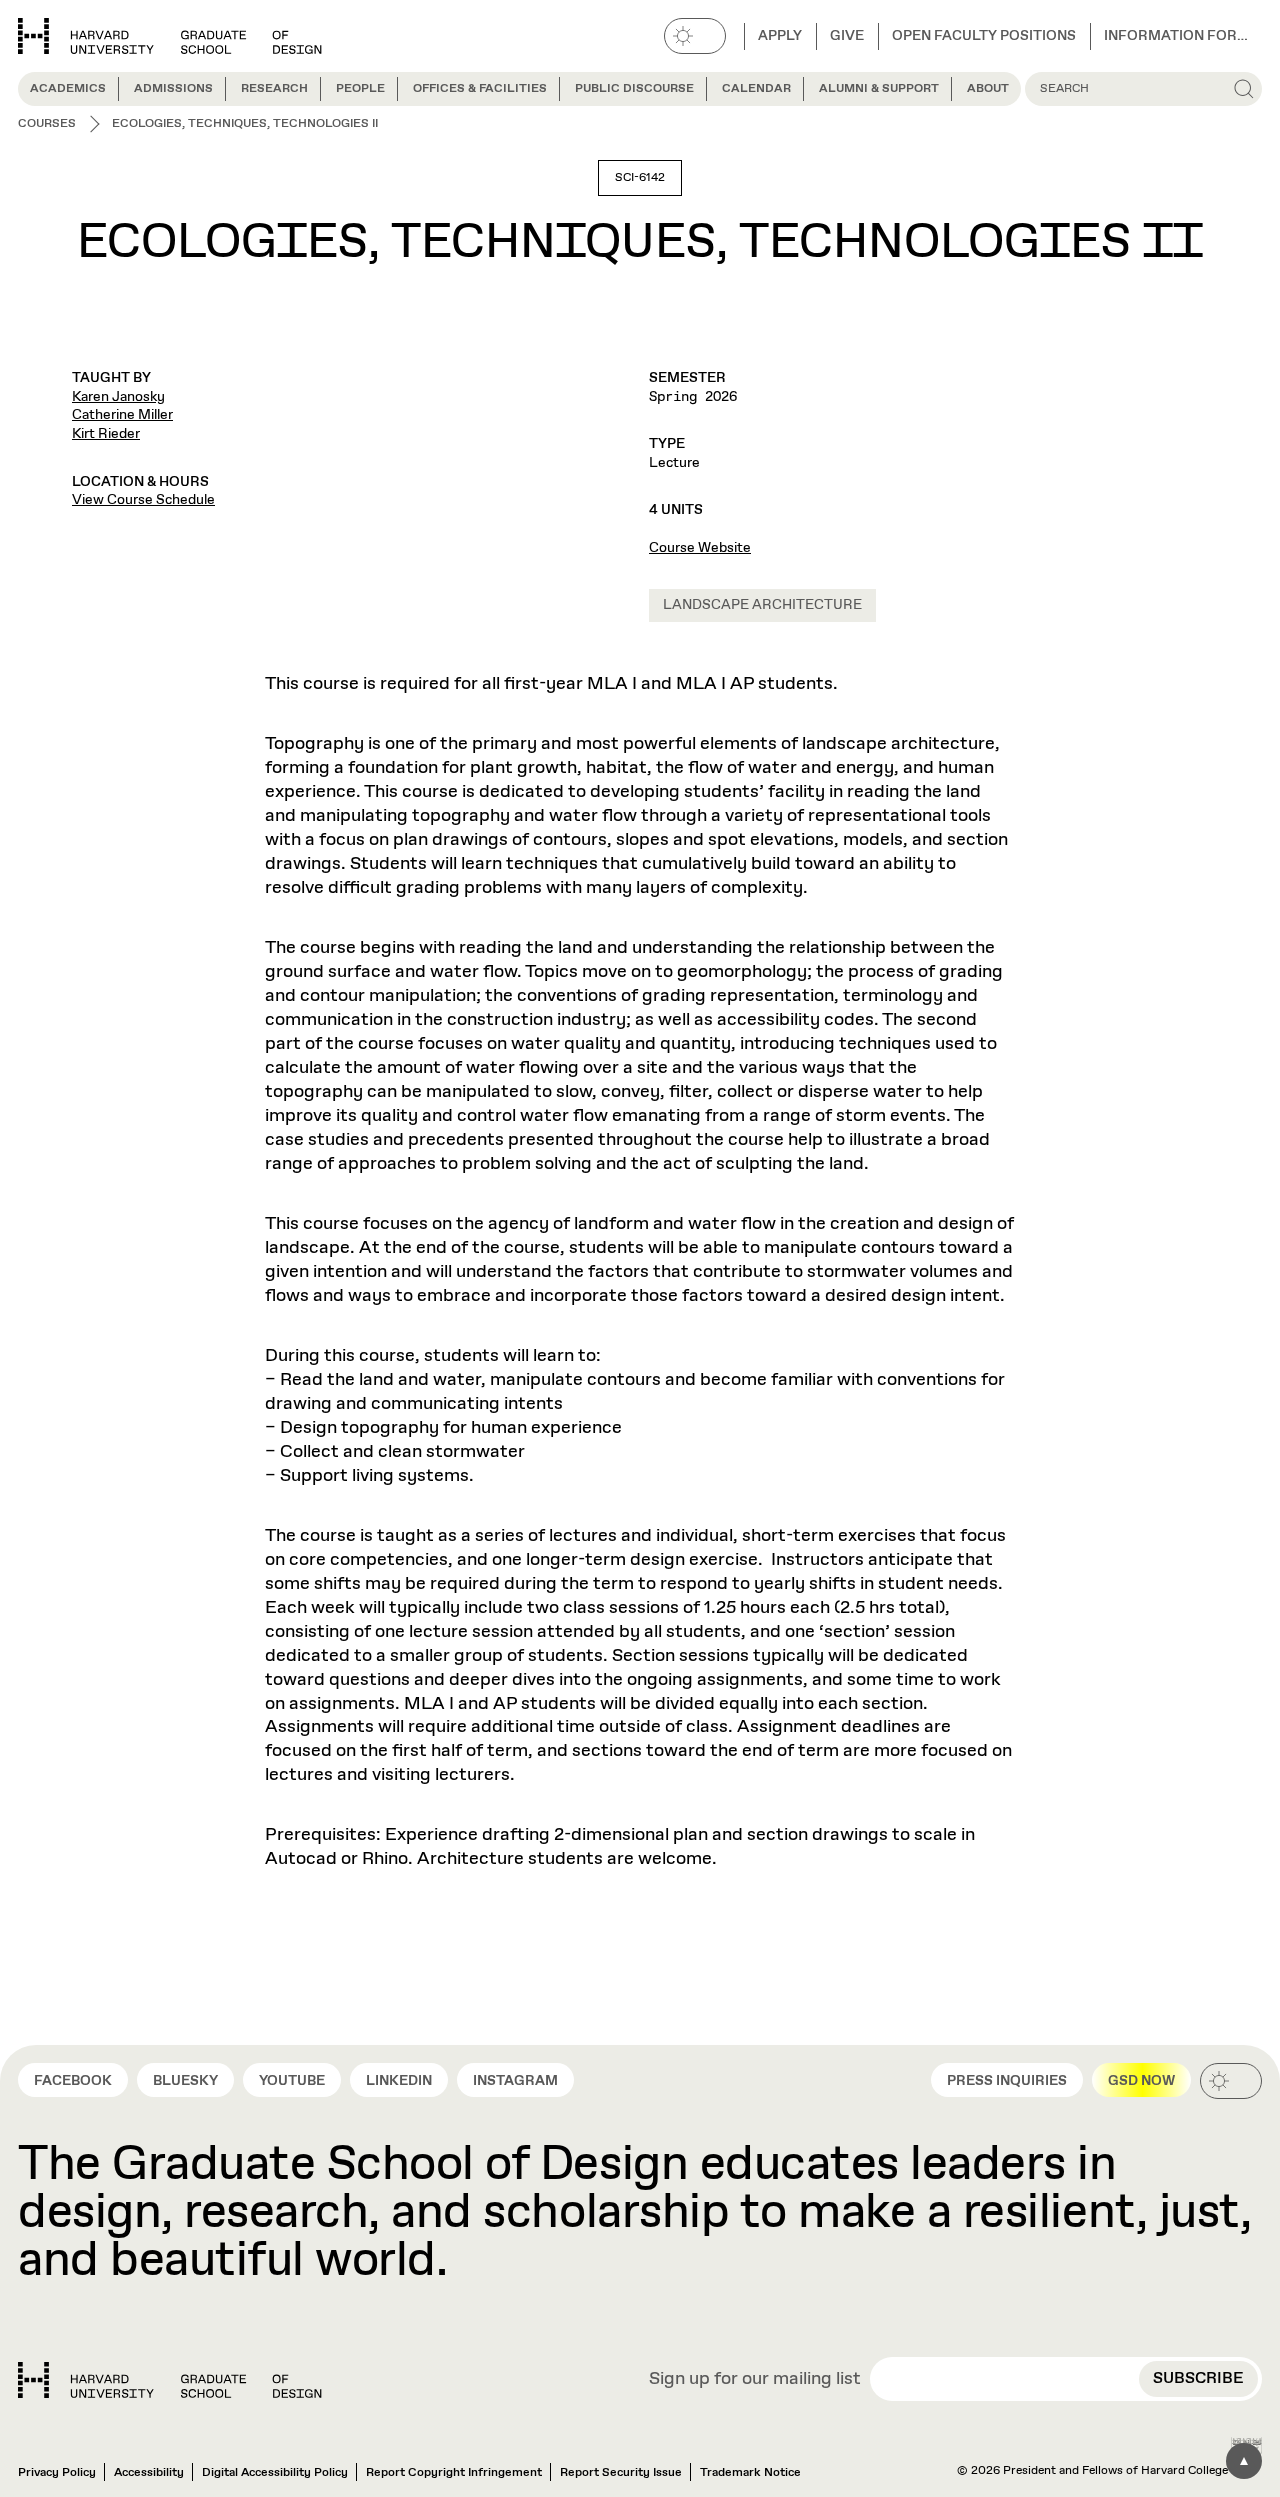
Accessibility (149, 2473)
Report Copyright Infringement (454, 2473)
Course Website (700, 548)
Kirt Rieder (106, 434)
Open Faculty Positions (984, 36)
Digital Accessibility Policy (275, 2473)
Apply (780, 36)
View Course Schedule (143, 500)
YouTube (292, 2081)
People (360, 89)
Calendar (756, 89)
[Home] (170, 2380)
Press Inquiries (1007, 2081)
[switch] (695, 36)
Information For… (1176, 36)
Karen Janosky (118, 397)
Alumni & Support (879, 89)
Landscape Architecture (762, 605)
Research (274, 89)
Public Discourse (634, 89)
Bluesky (185, 2081)
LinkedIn (399, 2081)
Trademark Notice (750, 2473)
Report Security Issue (621, 2473)
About (988, 89)
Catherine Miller (122, 415)
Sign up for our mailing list (755, 2380)
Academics (68, 89)
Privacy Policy (57, 2473)
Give (847, 36)
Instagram (515, 2081)
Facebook (73, 2081)
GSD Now (1141, 2081)
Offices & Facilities (480, 89)
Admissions (173, 89)
